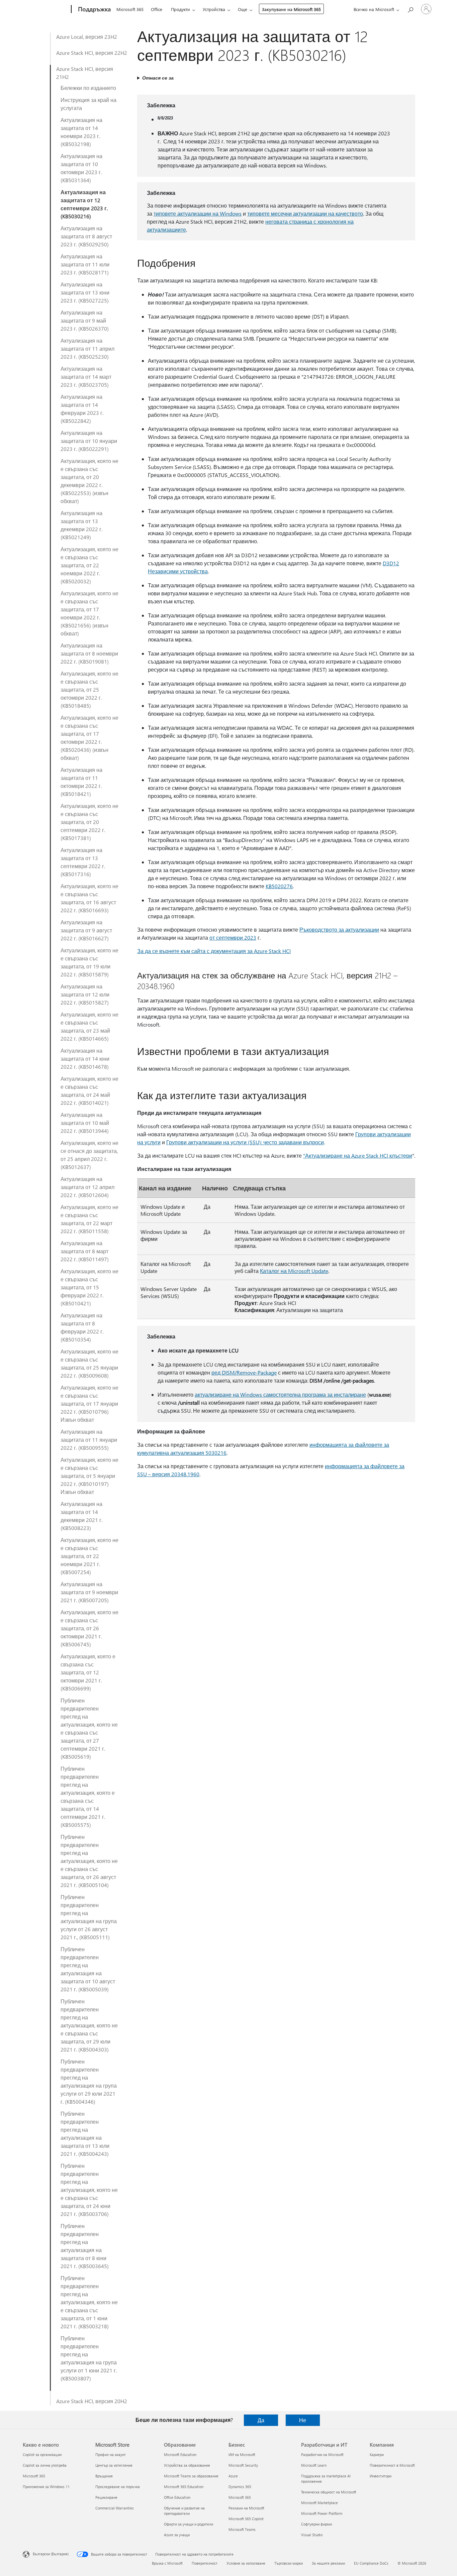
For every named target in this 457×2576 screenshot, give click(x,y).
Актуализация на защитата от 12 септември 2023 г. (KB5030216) (84, 204)
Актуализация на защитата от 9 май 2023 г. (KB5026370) (85, 320)
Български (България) (51, 2554)
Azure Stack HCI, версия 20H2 (92, 2401)
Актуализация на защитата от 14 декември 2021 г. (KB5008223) (81, 1516)
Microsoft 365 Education (184, 2487)
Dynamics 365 (240, 2487)
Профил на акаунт (111, 2454)
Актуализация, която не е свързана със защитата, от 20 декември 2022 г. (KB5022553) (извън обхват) (89, 481)
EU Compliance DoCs (371, 2563)
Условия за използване (246, 2563)
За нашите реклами (328, 2563)
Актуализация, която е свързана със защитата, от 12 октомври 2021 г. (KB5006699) (88, 1672)
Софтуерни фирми (316, 2524)
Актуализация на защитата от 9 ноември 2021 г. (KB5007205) (89, 1592)
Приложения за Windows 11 (46, 2487)
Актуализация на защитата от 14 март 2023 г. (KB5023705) (86, 377)
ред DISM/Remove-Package (244, 1372)
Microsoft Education (180, 2454)
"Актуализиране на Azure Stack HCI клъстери (358, 1155)
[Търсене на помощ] (410, 9)
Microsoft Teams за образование (191, 2476)
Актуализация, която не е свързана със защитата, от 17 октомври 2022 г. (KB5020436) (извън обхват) (89, 738)
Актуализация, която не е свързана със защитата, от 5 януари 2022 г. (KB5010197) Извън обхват (89, 1476)
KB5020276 (279, 886)
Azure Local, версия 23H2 (87, 37)
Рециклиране (106, 2497)
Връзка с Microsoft (167, 2563)
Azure (233, 2476)
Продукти (180, 9)
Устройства (214, 9)
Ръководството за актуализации (339, 929)
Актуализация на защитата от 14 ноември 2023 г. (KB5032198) (81, 132)
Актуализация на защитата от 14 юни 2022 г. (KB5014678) (85, 1059)
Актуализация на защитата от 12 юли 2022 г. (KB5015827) (85, 994)
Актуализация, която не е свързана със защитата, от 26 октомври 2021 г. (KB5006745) (89, 1628)
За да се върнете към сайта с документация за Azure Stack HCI (214, 951)
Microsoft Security (243, 2465)
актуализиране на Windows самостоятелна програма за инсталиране (280, 1394)
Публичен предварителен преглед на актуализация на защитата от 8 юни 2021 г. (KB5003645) (85, 2246)
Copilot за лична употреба (45, 2465)
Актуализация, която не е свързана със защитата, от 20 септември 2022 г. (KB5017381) (89, 822)
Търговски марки (289, 2563)
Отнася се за (158, 78)
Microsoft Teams (242, 2529)
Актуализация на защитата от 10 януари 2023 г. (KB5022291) (89, 441)
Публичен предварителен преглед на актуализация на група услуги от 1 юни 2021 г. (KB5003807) (89, 2358)
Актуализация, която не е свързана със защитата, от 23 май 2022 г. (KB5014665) (89, 1026)
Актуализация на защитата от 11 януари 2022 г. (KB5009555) (89, 1440)
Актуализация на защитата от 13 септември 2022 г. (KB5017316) (83, 862)
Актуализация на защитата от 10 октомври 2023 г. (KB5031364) (81, 168)
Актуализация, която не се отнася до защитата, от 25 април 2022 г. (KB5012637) (89, 1155)
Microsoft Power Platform (322, 2513)
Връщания (104, 2476)
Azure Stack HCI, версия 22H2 (92, 53)
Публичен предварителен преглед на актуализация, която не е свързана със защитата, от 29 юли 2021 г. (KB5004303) (89, 2025)
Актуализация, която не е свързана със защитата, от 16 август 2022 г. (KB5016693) (89, 898)
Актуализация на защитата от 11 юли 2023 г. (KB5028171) (85, 264)
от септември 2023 (233, 938)
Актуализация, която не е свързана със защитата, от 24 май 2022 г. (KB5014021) (89, 1091)
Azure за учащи (177, 2535)
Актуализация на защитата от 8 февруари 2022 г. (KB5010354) (82, 1327)
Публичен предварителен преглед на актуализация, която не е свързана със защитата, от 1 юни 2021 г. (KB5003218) (89, 2302)
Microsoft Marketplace (319, 2503)
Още (243, 9)
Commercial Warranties (115, 2508)
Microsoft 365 (130, 9)
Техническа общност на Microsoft (329, 2492)
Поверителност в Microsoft (392, 2465)
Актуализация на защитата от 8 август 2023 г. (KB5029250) (86, 236)
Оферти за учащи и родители (189, 2524)
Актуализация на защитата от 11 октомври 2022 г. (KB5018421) (81, 782)
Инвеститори (381, 2476)
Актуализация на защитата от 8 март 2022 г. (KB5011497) (85, 1251)
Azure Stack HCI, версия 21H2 (85, 73)
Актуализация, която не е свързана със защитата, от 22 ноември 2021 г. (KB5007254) (89, 1556)
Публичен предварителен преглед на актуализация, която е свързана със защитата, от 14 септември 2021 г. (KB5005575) (88, 1797)
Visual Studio (312, 2535)
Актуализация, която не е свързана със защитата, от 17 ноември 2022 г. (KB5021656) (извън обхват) (89, 613)
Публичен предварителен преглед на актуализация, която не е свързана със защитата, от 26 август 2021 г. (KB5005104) (89, 1861)
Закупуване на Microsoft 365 (291, 9)
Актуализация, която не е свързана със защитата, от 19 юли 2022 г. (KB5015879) (89, 962)
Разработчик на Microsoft (322, 2454)
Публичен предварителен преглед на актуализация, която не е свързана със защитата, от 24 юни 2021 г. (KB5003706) (89, 2190)
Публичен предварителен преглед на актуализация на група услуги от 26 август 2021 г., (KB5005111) (89, 1917)
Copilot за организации (42, 2454)
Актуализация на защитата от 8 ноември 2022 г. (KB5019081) (89, 653)
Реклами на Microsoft (246, 2508)
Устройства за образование (187, 2465)
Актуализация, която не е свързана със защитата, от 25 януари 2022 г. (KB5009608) (89, 1363)
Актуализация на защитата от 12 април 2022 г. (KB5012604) (87, 1187)
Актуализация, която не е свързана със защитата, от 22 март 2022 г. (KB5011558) (89, 1219)
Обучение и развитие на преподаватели (184, 2511)
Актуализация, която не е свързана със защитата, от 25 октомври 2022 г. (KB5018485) (89, 689)
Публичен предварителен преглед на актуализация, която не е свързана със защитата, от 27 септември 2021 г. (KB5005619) (89, 1728)
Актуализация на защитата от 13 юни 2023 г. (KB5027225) (85, 292)
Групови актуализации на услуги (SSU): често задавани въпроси (245, 1142)
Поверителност (205, 2563)
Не (303, 2420)
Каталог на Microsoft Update (294, 1271)
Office (157, 9)
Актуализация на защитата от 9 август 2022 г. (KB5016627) (86, 930)
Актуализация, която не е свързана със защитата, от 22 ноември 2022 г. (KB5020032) (89, 565)
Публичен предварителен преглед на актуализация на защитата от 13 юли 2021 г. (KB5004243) (85, 2134)
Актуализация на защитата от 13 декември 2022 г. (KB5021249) (81, 525)
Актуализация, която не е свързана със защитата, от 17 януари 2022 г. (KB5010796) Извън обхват (89, 1403)
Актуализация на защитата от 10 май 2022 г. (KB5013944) (85, 1123)
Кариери (377, 2454)
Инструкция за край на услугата (88, 104)
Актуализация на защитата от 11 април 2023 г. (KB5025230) (87, 348)
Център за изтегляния (114, 2465)
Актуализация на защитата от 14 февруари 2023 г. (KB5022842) (82, 409)
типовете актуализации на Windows (198, 213)
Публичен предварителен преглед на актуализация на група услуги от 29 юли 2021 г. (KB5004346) (89, 2081)
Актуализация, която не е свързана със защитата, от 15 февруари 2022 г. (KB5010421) (89, 1287)
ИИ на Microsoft (242, 2454)
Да (261, 2420)
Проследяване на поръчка (118, 2487)
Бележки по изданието (88, 88)
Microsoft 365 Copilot (246, 2519)
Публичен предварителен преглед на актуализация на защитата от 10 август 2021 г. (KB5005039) (88, 1969)
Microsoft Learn (314, 2465)
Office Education (177, 2497)
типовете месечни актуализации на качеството (305, 213)
